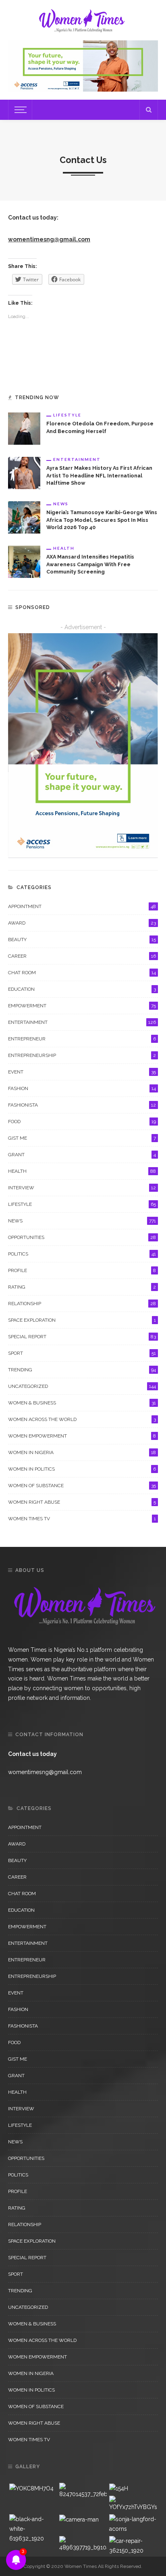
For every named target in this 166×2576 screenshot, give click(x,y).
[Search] (149, 110)
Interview (82, 1188)
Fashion (82, 1088)
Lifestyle (67, 415)
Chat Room (82, 973)
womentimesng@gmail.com (49, 239)
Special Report (82, 1337)
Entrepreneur (82, 1039)
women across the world (82, 1419)
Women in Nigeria (82, 1452)
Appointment (82, 906)
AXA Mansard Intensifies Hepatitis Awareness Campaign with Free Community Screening (90, 564)
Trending (82, 1370)
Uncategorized (82, 1386)
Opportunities (82, 1237)
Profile (82, 1270)
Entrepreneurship (82, 1055)
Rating (82, 1287)
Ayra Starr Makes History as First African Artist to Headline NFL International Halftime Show (99, 476)
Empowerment (82, 1006)
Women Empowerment (82, 1436)
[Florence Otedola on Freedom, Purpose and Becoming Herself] (24, 428)
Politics (82, 1254)
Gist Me (82, 1138)
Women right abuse (82, 1502)
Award (82, 923)
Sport (82, 1353)
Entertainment (77, 459)
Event (82, 1072)
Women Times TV (82, 1519)
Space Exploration (82, 1320)
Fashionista (82, 1105)
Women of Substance (82, 1486)
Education (82, 989)
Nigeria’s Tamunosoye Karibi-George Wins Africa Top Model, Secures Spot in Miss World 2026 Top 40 (102, 520)
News (61, 504)
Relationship (82, 1304)
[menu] (19, 110)
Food (82, 1122)
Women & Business (82, 1403)
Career (82, 956)
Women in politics (82, 1469)
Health (64, 548)
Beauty (82, 940)
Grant (82, 1155)
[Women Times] (81, 19)
